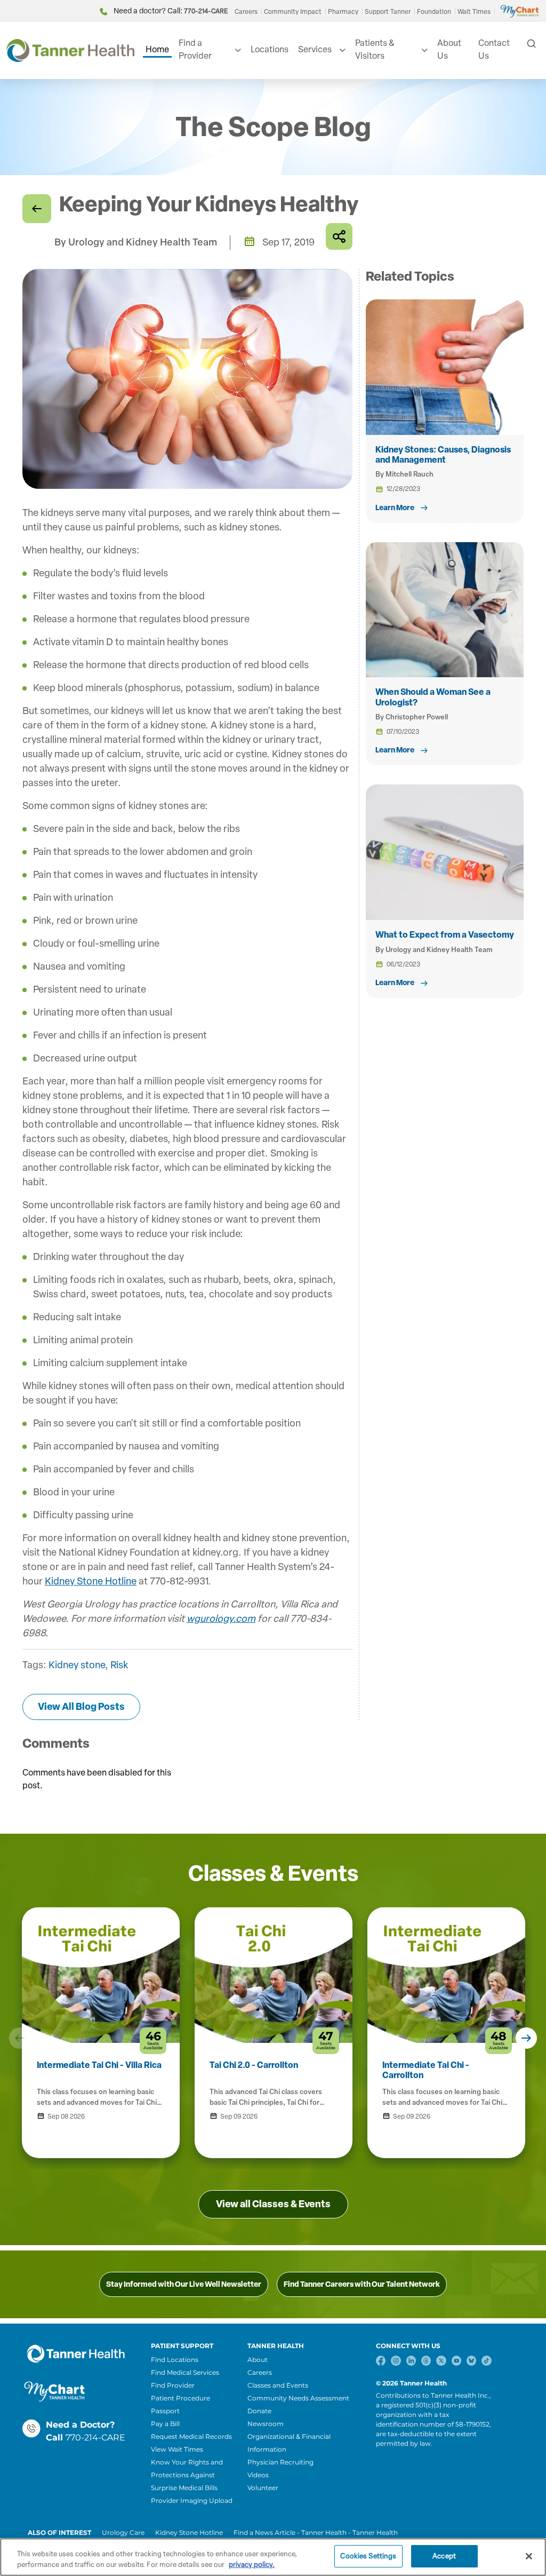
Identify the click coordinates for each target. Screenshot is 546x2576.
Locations (270, 49)
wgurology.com (221, 1619)
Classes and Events (278, 2385)
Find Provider (173, 2385)
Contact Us (494, 49)
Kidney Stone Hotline (91, 1581)
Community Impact (293, 12)
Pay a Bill (165, 2424)
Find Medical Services (185, 2372)
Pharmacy (343, 12)
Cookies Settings (368, 2556)
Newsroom (266, 2424)
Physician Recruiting (280, 2462)
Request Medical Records (191, 2436)
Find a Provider (195, 49)
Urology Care (123, 2533)
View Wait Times (177, 2449)
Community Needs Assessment (298, 2398)
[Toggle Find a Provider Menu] (237, 50)
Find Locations (175, 2360)
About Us (449, 49)
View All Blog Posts (81, 1707)
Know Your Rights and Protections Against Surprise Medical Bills (187, 2475)
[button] (20, 2038)
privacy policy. (252, 2565)
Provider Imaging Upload (192, 2500)
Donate (259, 2411)
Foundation (434, 12)
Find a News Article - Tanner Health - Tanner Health (316, 2533)
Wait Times (474, 12)
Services (315, 49)
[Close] (529, 2556)
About (258, 2360)
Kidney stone (77, 1665)
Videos (258, 2475)
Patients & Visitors (375, 49)
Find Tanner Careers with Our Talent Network (362, 2284)
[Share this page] (339, 236)
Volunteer (263, 2488)
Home (157, 49)
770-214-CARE (95, 2438)
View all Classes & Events (273, 2204)
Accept (444, 2556)
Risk (119, 1665)
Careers (246, 12)
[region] (273, 2557)
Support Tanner (388, 12)
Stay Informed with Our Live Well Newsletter (184, 2284)
